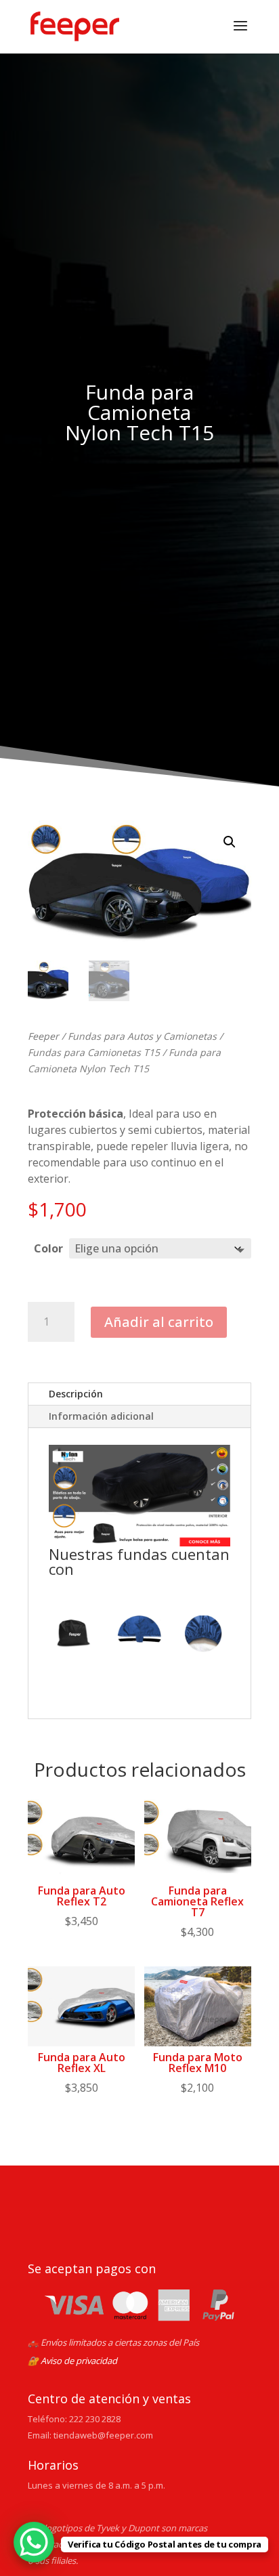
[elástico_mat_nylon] (205, 1636)
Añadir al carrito (159, 1322)
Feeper (43, 1036)
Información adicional (101, 1416)
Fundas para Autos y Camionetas (142, 1036)
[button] (230, 842)
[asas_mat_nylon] (139, 1636)
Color (48, 1248)
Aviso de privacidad (79, 2361)
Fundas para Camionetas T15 (94, 1052)
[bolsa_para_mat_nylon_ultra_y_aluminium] (74, 1636)
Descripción (76, 1394)
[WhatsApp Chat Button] (34, 2542)
